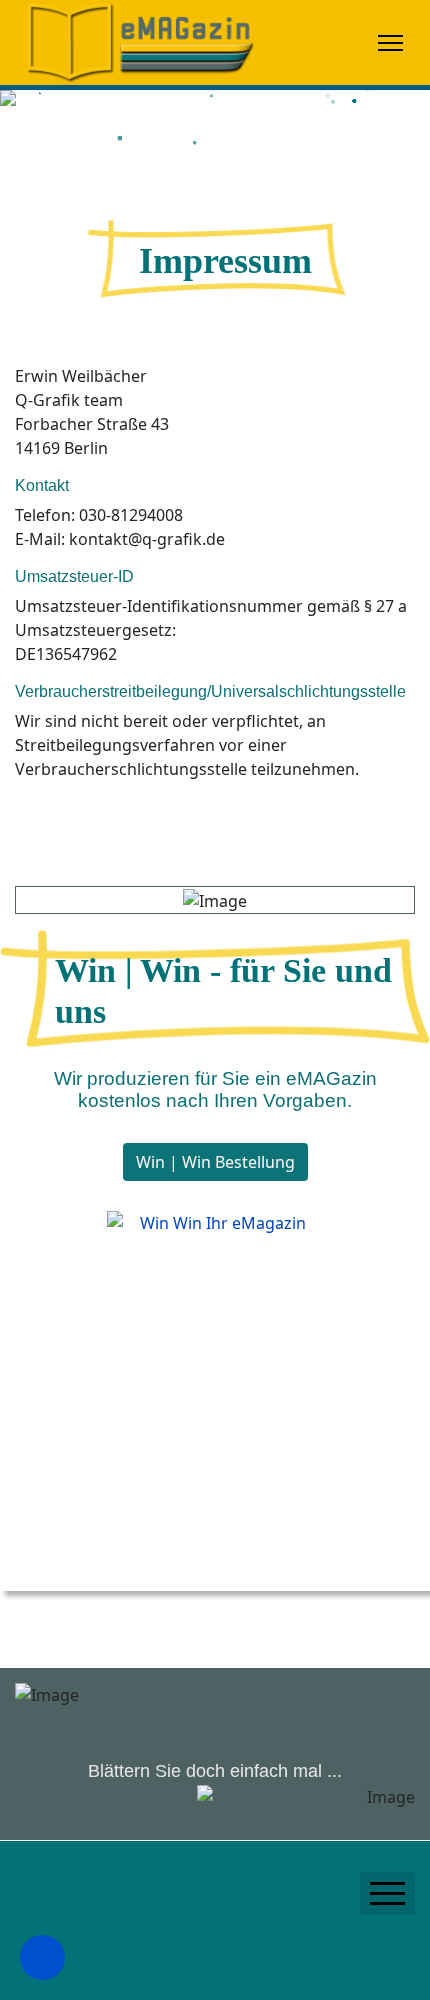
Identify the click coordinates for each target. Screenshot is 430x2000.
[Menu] (390, 43)
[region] (215, 135)
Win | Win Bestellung (215, 1162)
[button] (42, 1957)
